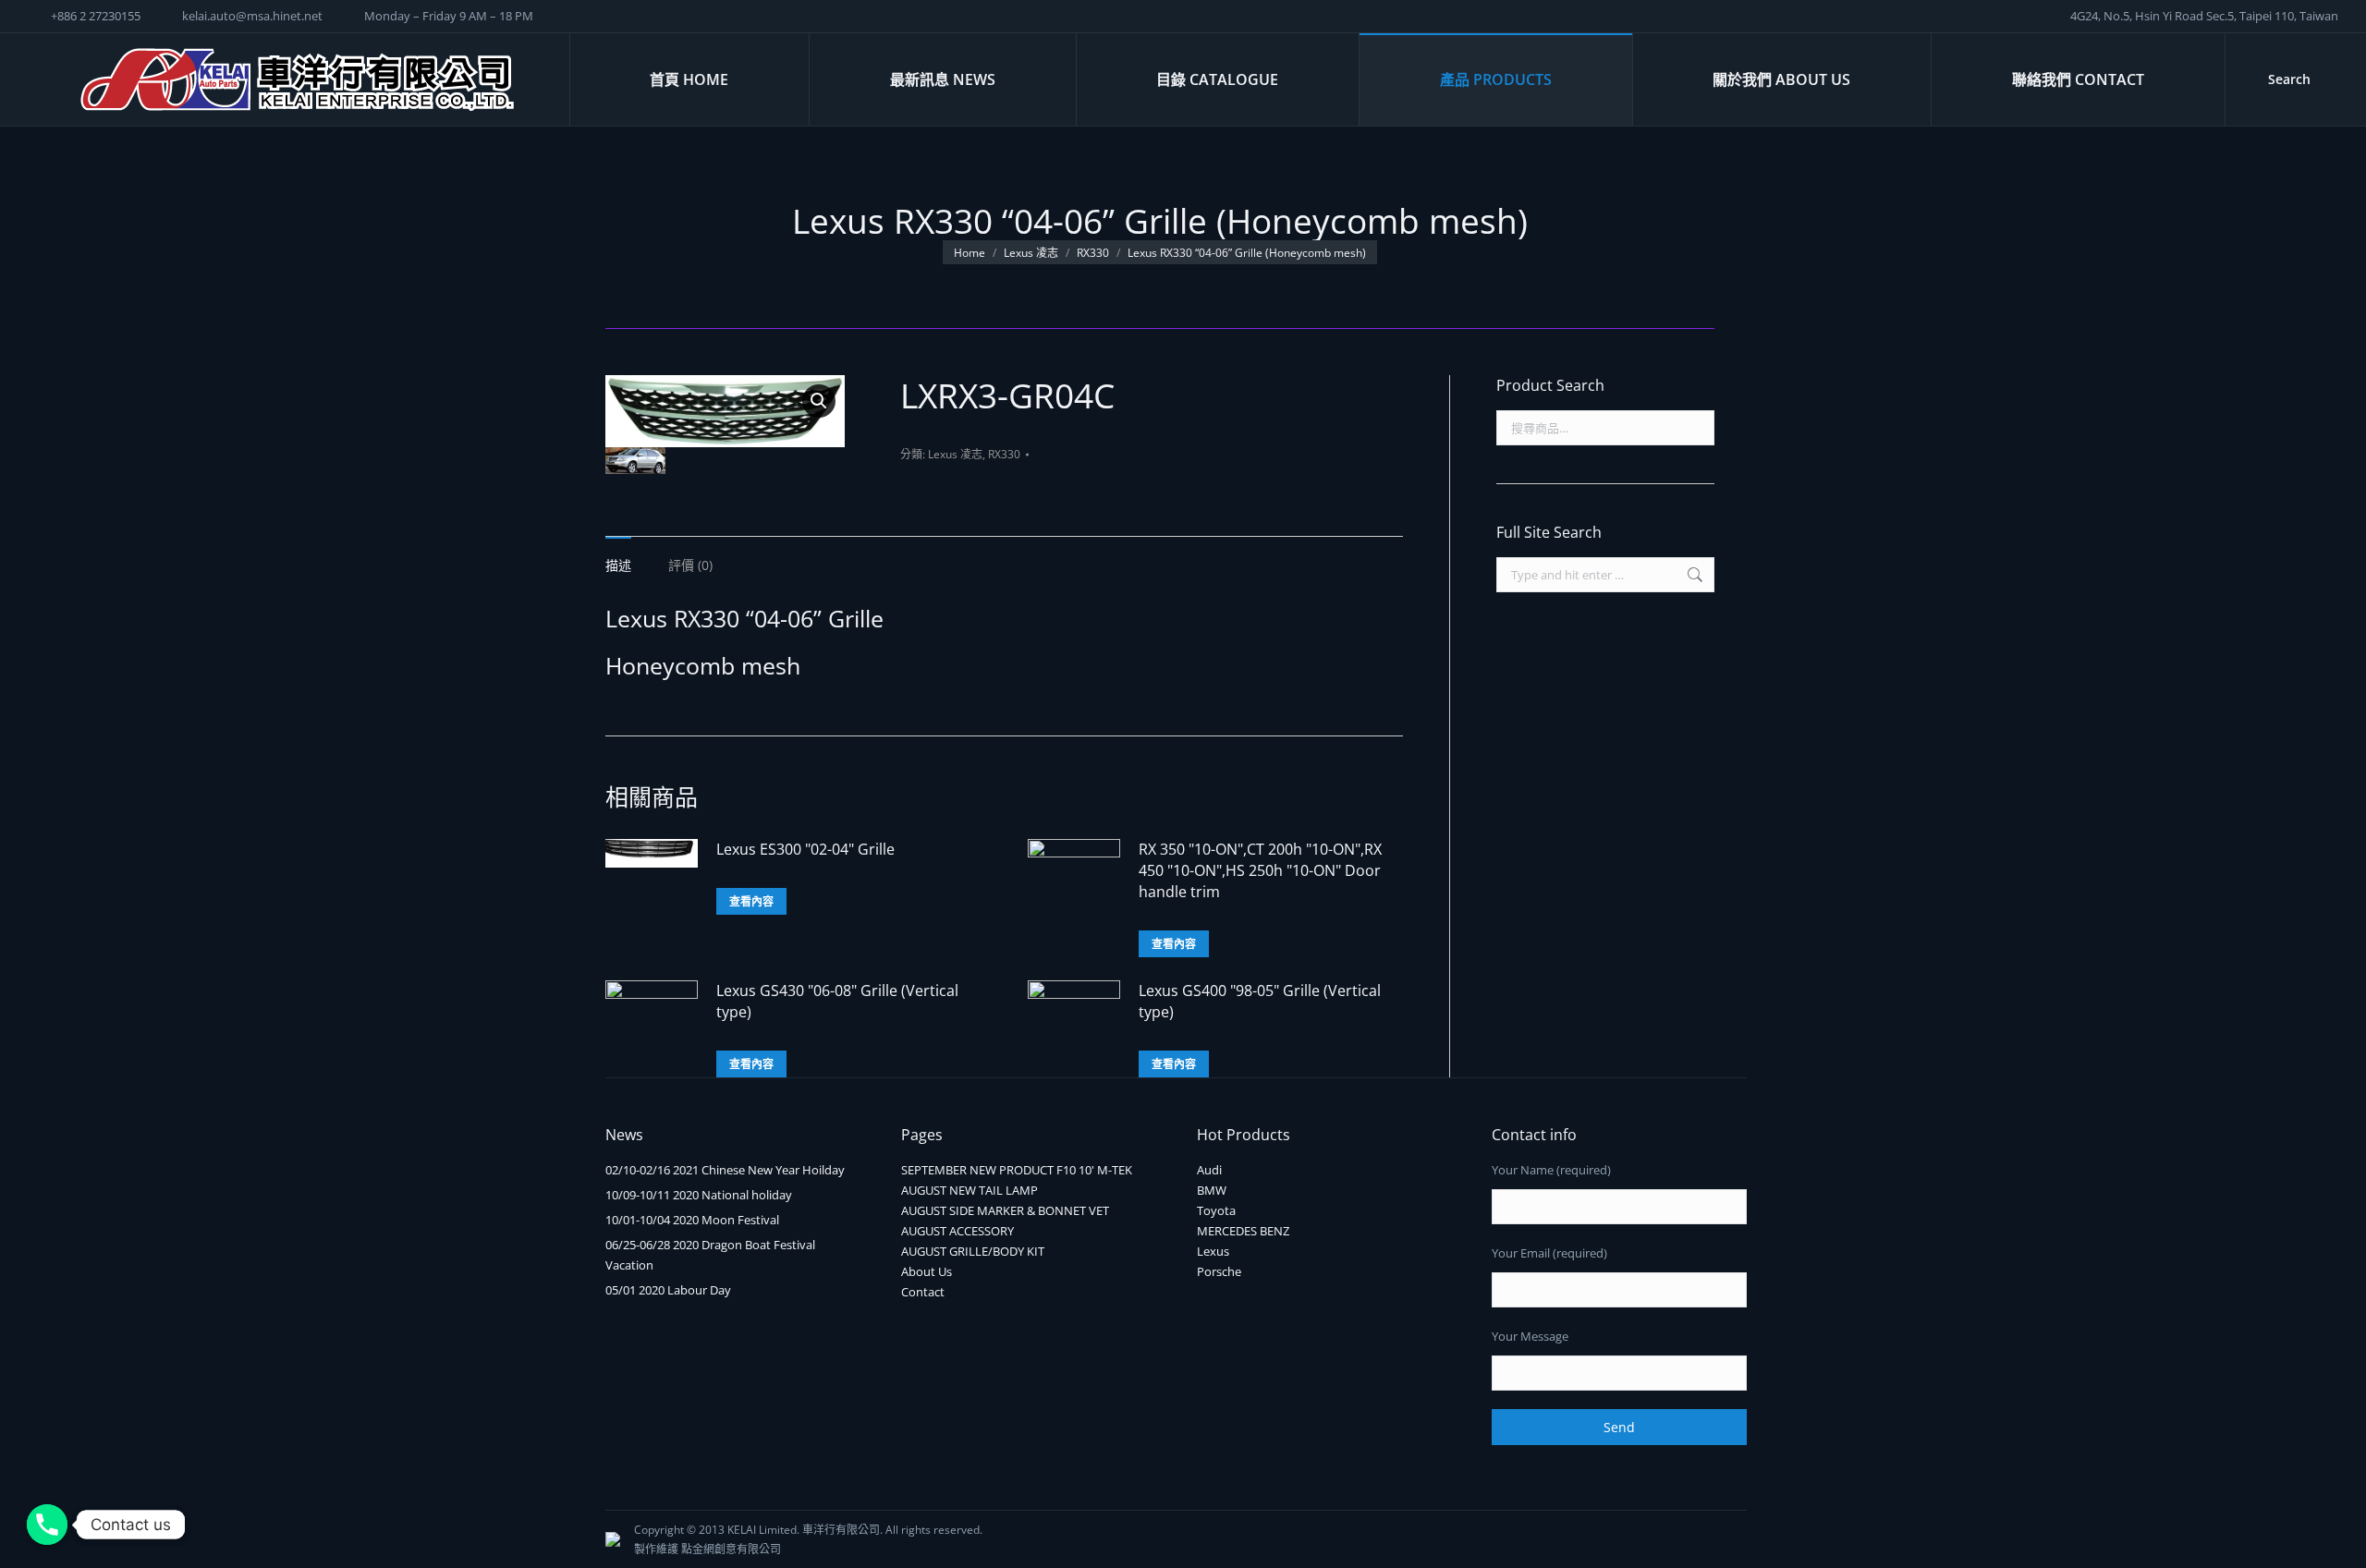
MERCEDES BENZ (1243, 1231)
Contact (923, 1292)
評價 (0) (690, 565)
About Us (927, 1271)
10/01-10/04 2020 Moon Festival (692, 1220)
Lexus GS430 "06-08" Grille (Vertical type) (837, 1001)
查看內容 (751, 901)
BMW (1212, 1190)
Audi (1209, 1170)
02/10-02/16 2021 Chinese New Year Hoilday (725, 1170)
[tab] (618, 556)
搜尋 (1695, 428)
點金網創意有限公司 (731, 1549)
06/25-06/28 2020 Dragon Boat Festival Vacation (710, 1255)
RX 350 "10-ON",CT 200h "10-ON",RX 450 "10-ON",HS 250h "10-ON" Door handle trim (1260, 870)
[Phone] (47, 1525)
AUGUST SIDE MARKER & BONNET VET (1005, 1210)
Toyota (1216, 1210)
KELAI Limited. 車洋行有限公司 (804, 1530)
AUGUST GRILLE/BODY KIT (973, 1251)
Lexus (1213, 1251)
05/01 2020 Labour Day (668, 1290)
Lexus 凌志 (955, 454)
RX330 (1004, 454)
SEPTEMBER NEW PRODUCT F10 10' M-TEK (1017, 1170)
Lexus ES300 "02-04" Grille (805, 849)
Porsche (1219, 1271)
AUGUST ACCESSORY (957, 1231)
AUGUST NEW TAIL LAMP (970, 1190)
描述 (618, 565)
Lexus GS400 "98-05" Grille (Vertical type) (1260, 1001)
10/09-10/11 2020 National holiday (699, 1195)
